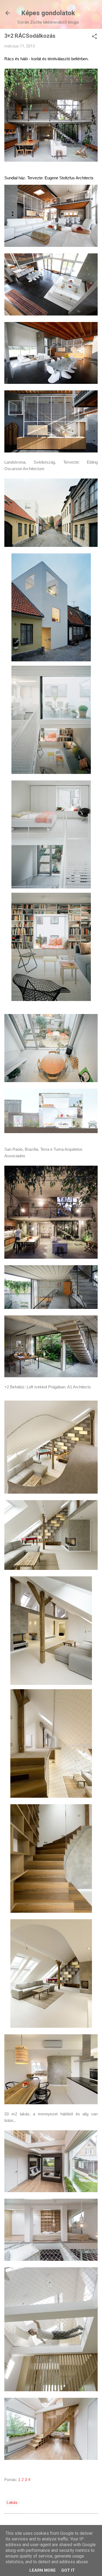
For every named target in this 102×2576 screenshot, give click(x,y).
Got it (68, 2570)
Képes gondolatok (48, 13)
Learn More (43, 2570)
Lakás (12, 2502)
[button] (94, 37)
